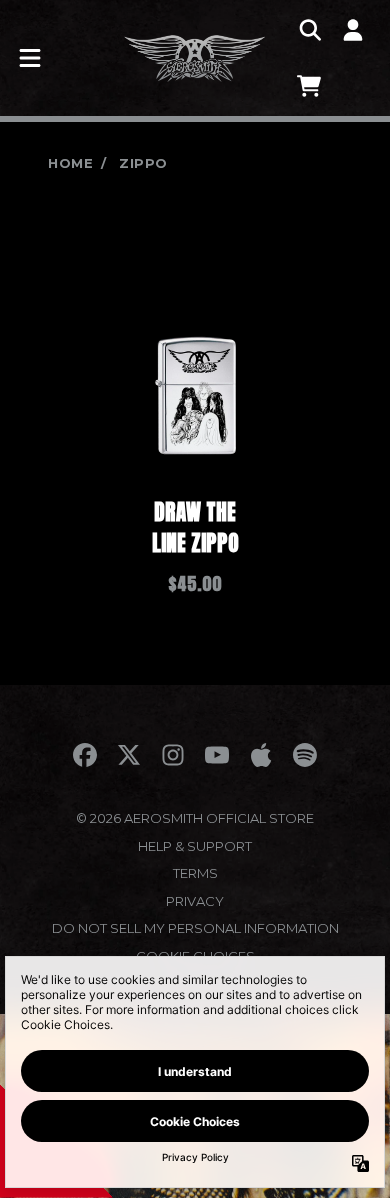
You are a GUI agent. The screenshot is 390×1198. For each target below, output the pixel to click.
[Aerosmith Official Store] (194, 58)
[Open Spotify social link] (305, 755)
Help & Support (195, 846)
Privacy (195, 901)
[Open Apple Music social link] (261, 755)
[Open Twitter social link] (129, 755)
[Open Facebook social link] (85, 755)
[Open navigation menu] (30, 58)
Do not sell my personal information (195, 928)
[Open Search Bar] (309, 30)
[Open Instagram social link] (173, 755)
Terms (195, 873)
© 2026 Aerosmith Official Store (195, 818)
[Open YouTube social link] (217, 755)
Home (70, 163)
